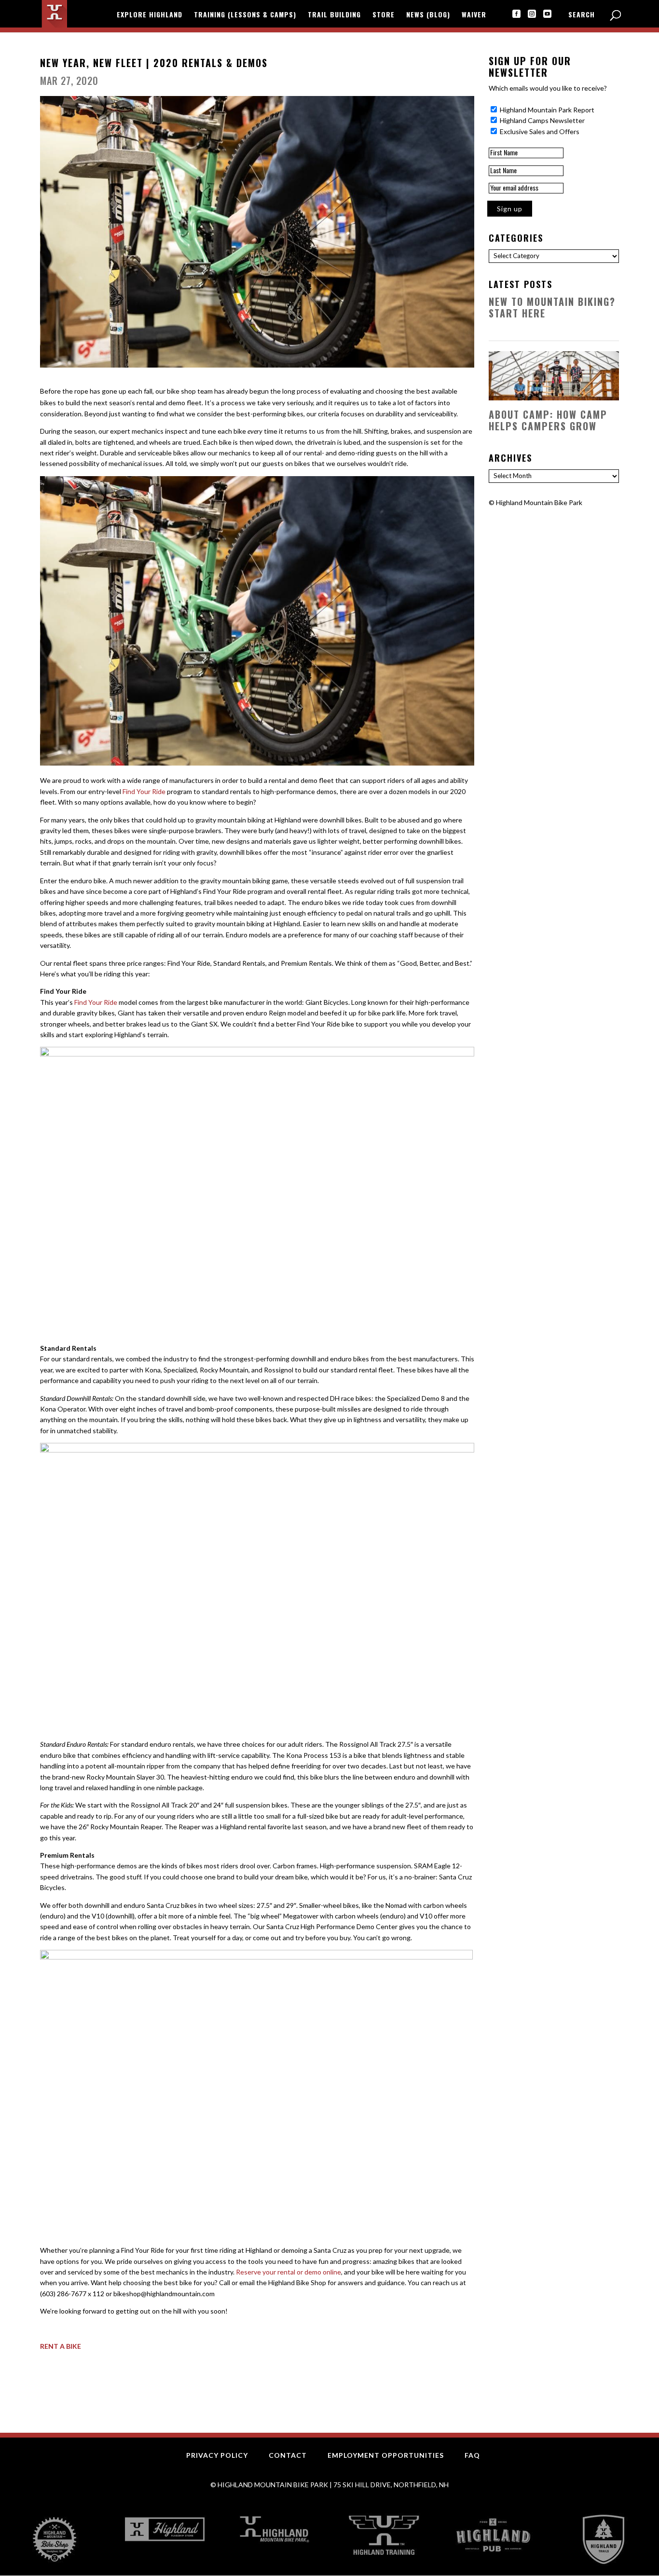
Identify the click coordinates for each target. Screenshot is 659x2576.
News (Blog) (428, 15)
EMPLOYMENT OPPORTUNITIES (386, 2455)
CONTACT (288, 2455)
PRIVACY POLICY (217, 2455)
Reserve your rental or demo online (288, 2272)
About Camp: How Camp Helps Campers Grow (548, 420)
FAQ (472, 2455)
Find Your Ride (144, 791)
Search (582, 15)
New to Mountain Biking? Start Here (552, 307)
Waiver (474, 15)
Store (384, 15)
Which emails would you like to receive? (548, 88)
